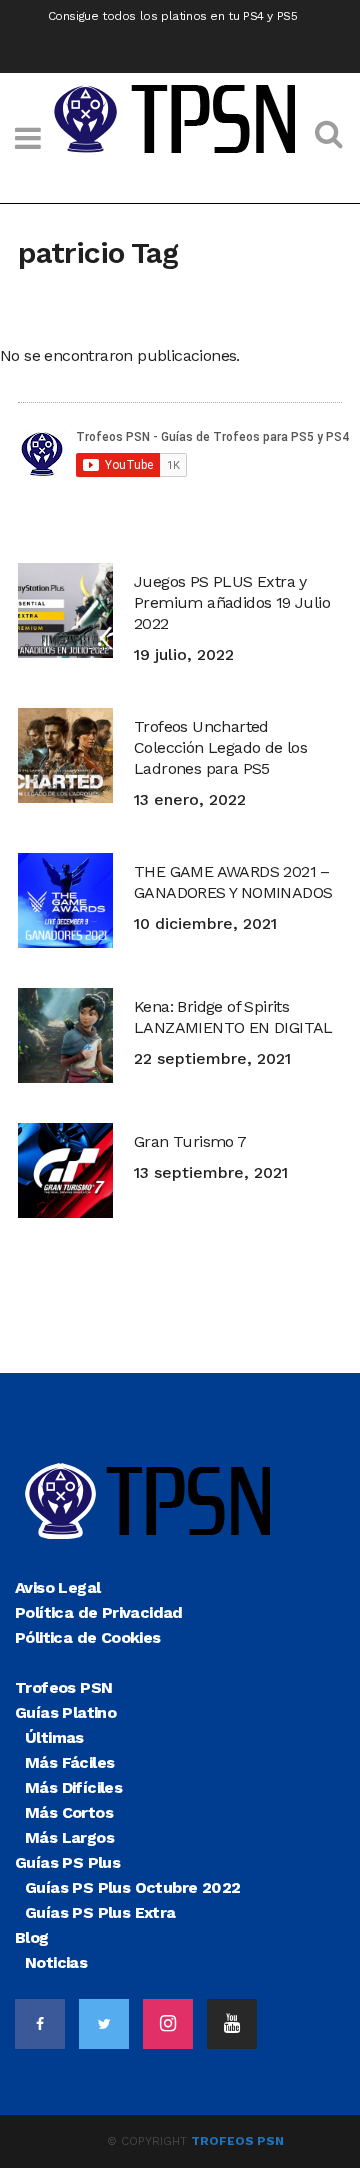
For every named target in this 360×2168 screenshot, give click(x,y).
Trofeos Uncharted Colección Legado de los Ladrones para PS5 (220, 747)
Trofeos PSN (237, 2141)
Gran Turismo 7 (190, 1141)
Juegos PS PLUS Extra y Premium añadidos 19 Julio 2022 (232, 602)
